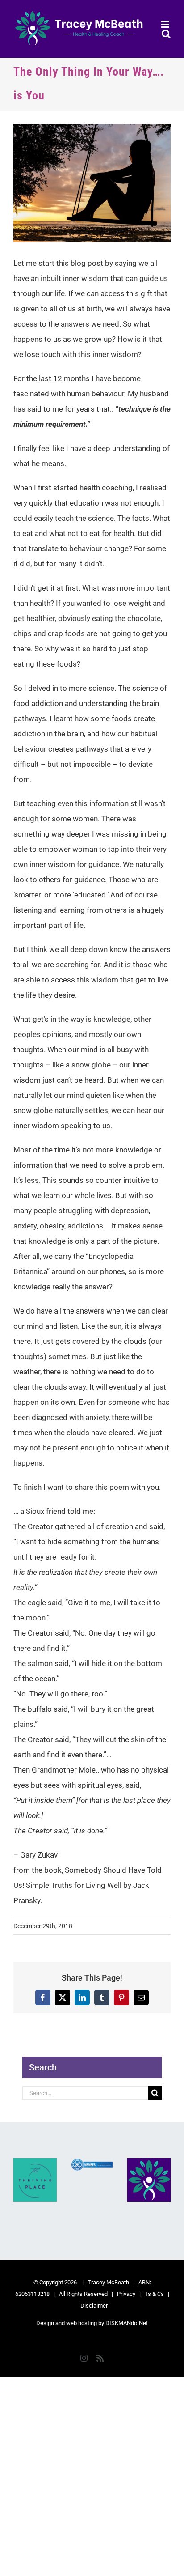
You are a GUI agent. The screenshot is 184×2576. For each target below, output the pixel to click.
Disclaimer (94, 2306)
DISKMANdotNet (127, 2323)
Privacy (126, 2294)
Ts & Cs (154, 2294)
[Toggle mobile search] (166, 34)
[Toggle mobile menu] (166, 24)
